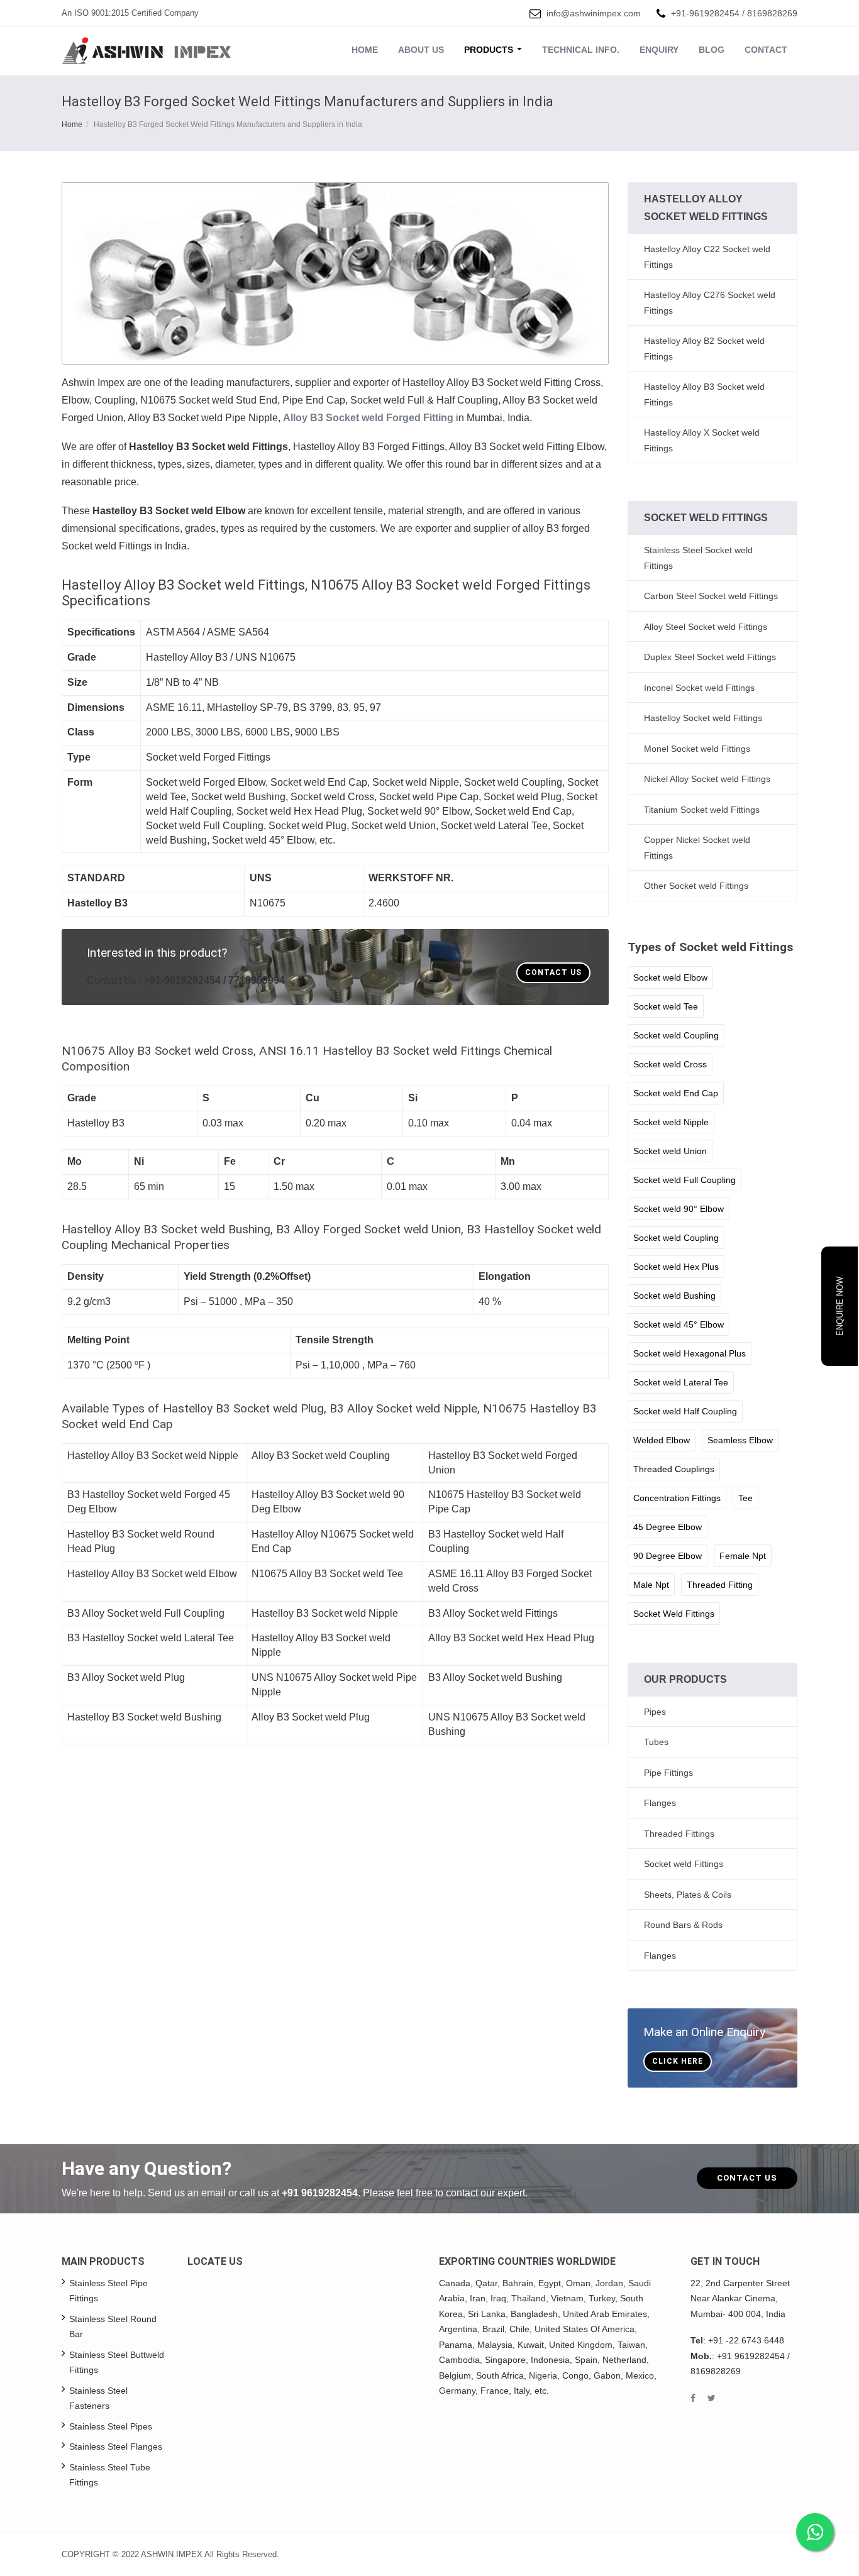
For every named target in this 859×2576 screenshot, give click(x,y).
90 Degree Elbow (668, 1556)
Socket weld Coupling (676, 1035)
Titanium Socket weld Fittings (702, 810)
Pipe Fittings (668, 1773)
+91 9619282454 (320, 2193)
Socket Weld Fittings (674, 1614)
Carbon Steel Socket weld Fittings (711, 596)
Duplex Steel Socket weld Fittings (710, 657)
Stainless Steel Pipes (111, 2426)
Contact (766, 50)
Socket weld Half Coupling (685, 1411)
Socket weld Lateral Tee (681, 1382)
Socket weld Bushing (674, 1296)
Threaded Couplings (674, 1469)
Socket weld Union (670, 1151)
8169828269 (772, 13)
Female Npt (743, 1556)
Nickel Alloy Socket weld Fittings (707, 779)
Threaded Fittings (679, 1834)
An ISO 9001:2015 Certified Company (130, 13)
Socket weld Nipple (671, 1122)
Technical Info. (581, 50)
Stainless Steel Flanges (116, 2447)
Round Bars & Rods (683, 1925)
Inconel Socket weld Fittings (699, 688)
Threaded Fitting (720, 1585)
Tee (745, 1498)
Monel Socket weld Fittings (697, 749)
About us (421, 50)
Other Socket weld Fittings (696, 886)
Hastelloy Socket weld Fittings (703, 718)
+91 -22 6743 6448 (746, 2340)
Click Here (678, 2061)
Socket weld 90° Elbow (679, 1209)
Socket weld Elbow (670, 977)
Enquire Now (840, 1306)
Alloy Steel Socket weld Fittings (706, 627)
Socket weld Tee (666, 1006)
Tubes (656, 1742)
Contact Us (553, 972)
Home (365, 50)
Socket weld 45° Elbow (679, 1324)
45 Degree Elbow (668, 1527)
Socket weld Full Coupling (684, 1180)
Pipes (655, 1712)
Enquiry (659, 50)
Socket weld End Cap (676, 1093)
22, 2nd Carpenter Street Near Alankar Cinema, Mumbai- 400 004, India (740, 2298)
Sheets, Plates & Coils (688, 1895)
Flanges (660, 1803)
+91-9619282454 (705, 13)
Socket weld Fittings (684, 1864)
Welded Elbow (662, 1440)
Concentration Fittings (677, 1498)
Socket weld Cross (670, 1064)
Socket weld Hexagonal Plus (690, 1353)
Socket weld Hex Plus (676, 1267)
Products (490, 50)
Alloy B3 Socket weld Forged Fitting (368, 418)
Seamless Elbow (740, 1440)
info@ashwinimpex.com (594, 13)
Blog (712, 50)
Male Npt (651, 1585)
